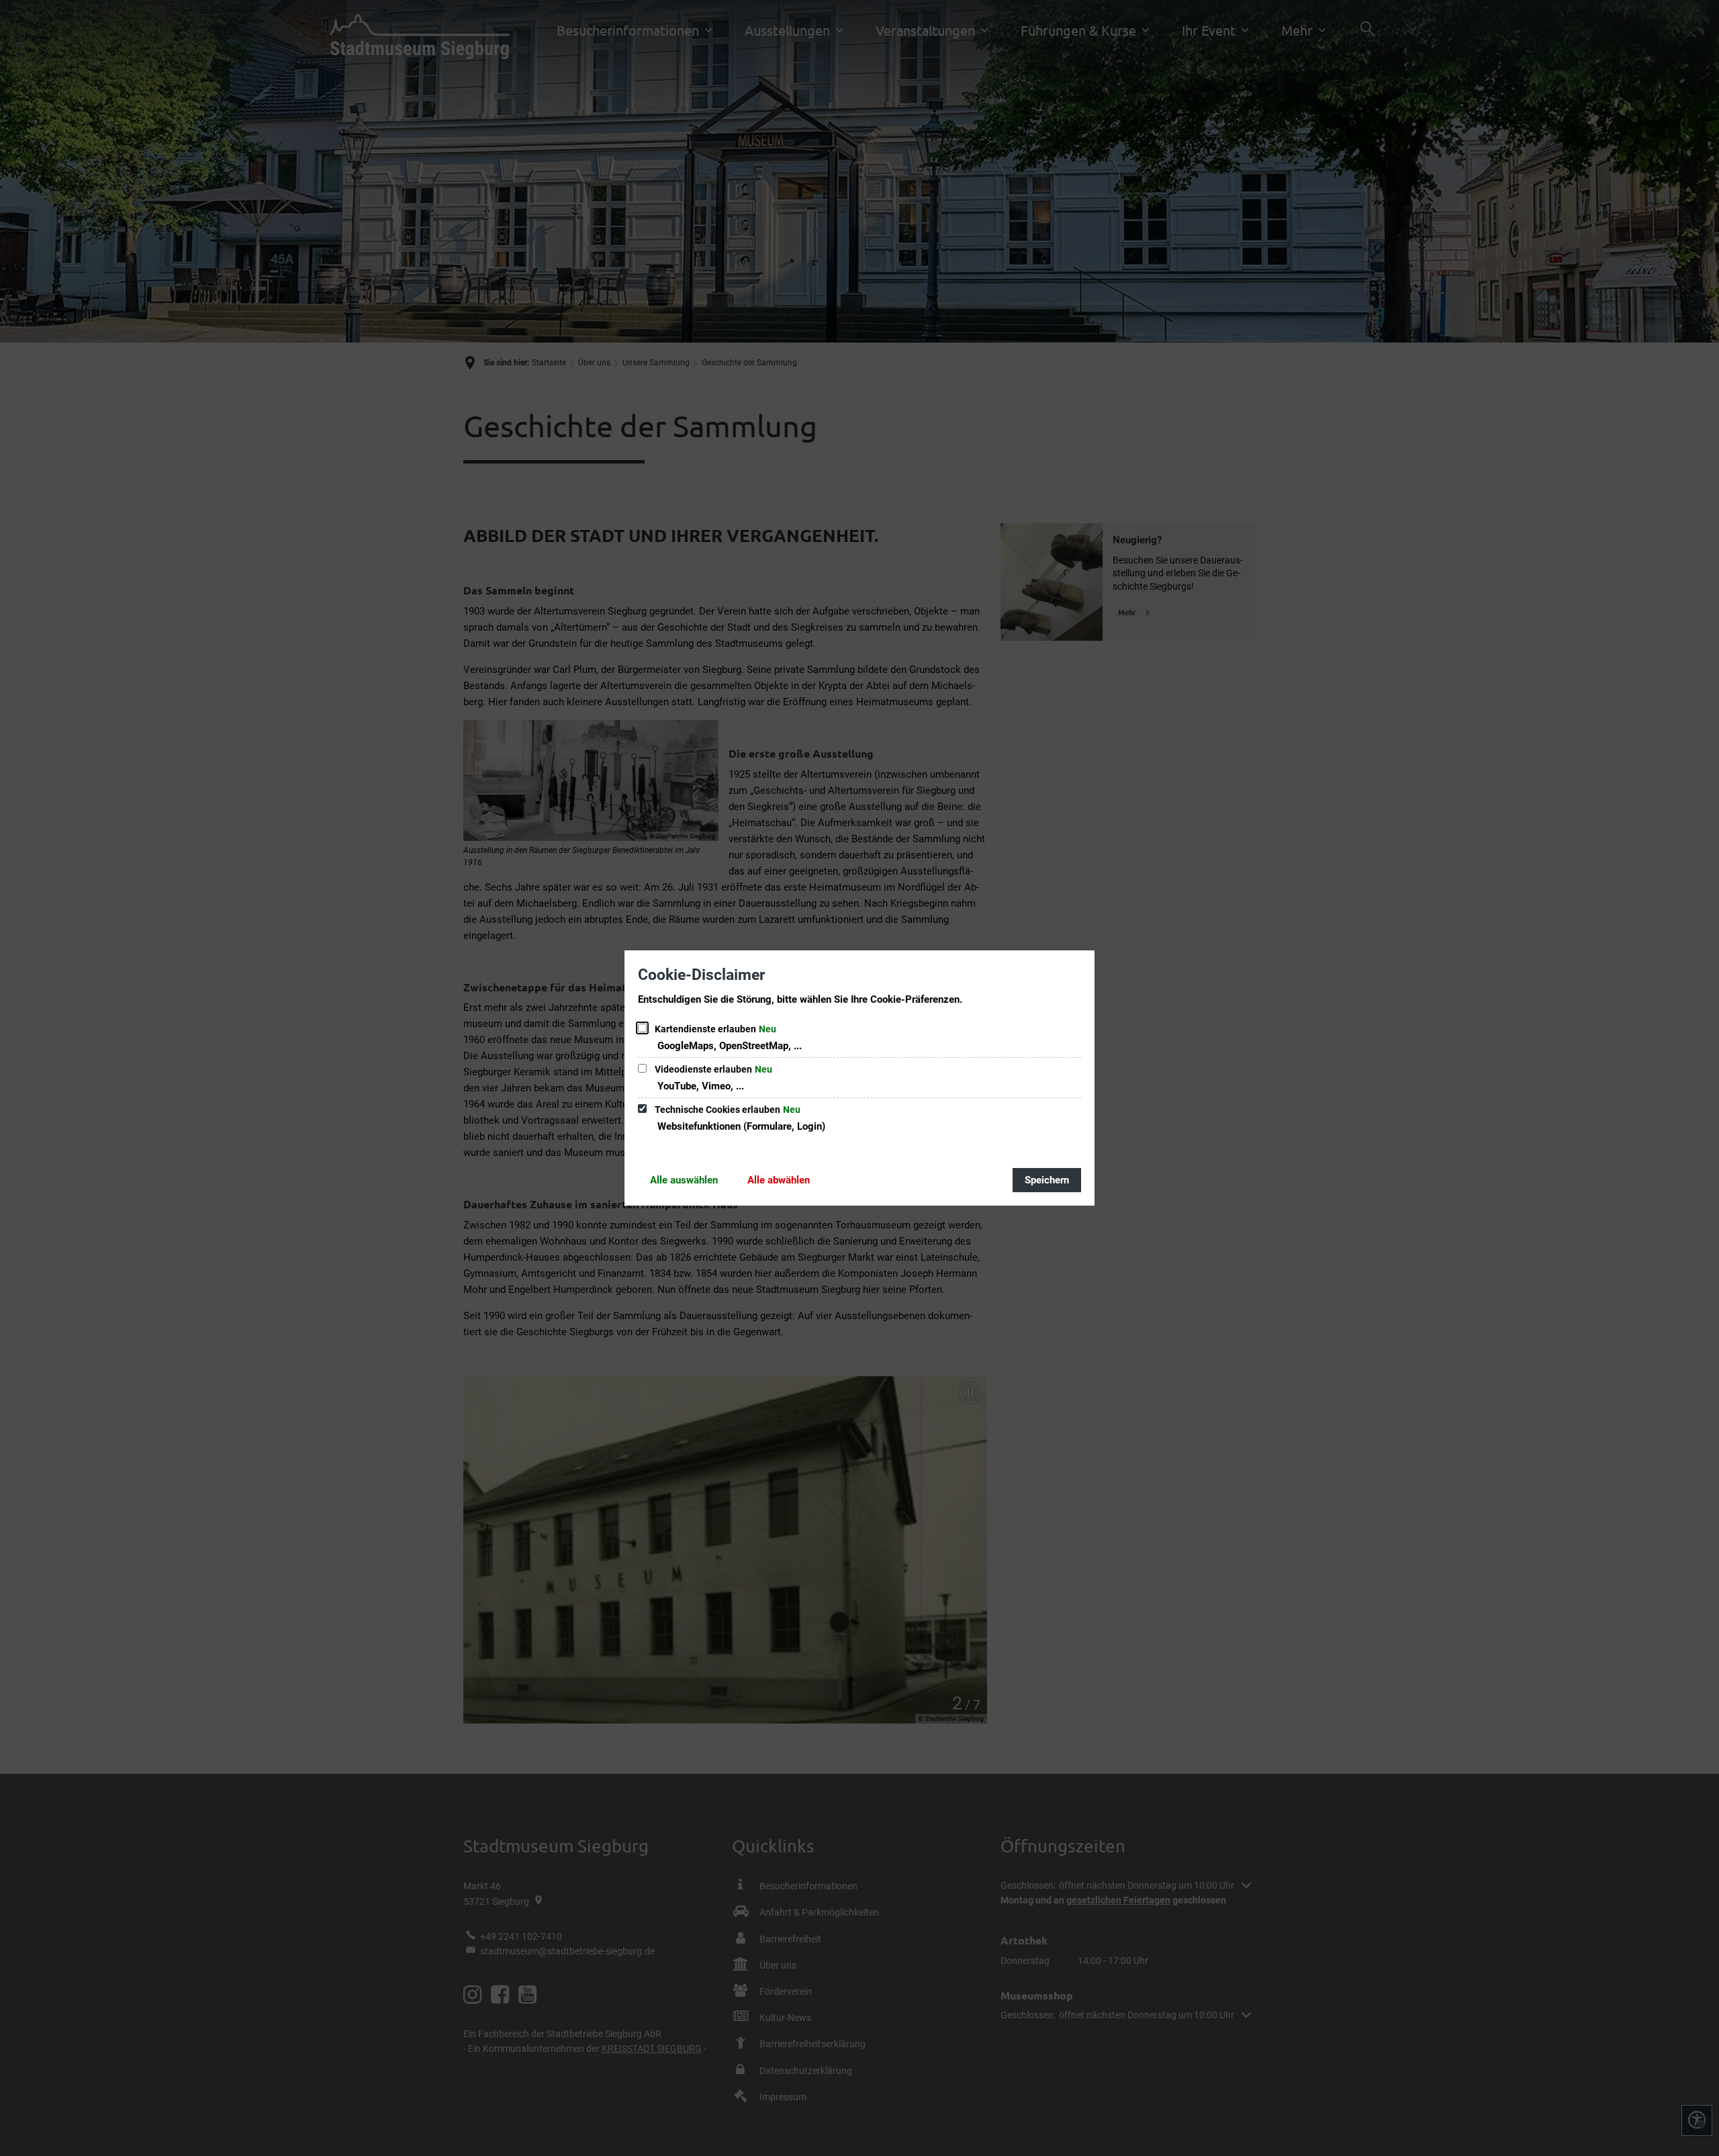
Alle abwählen (779, 1180)
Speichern (1047, 1180)
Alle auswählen (684, 1180)
